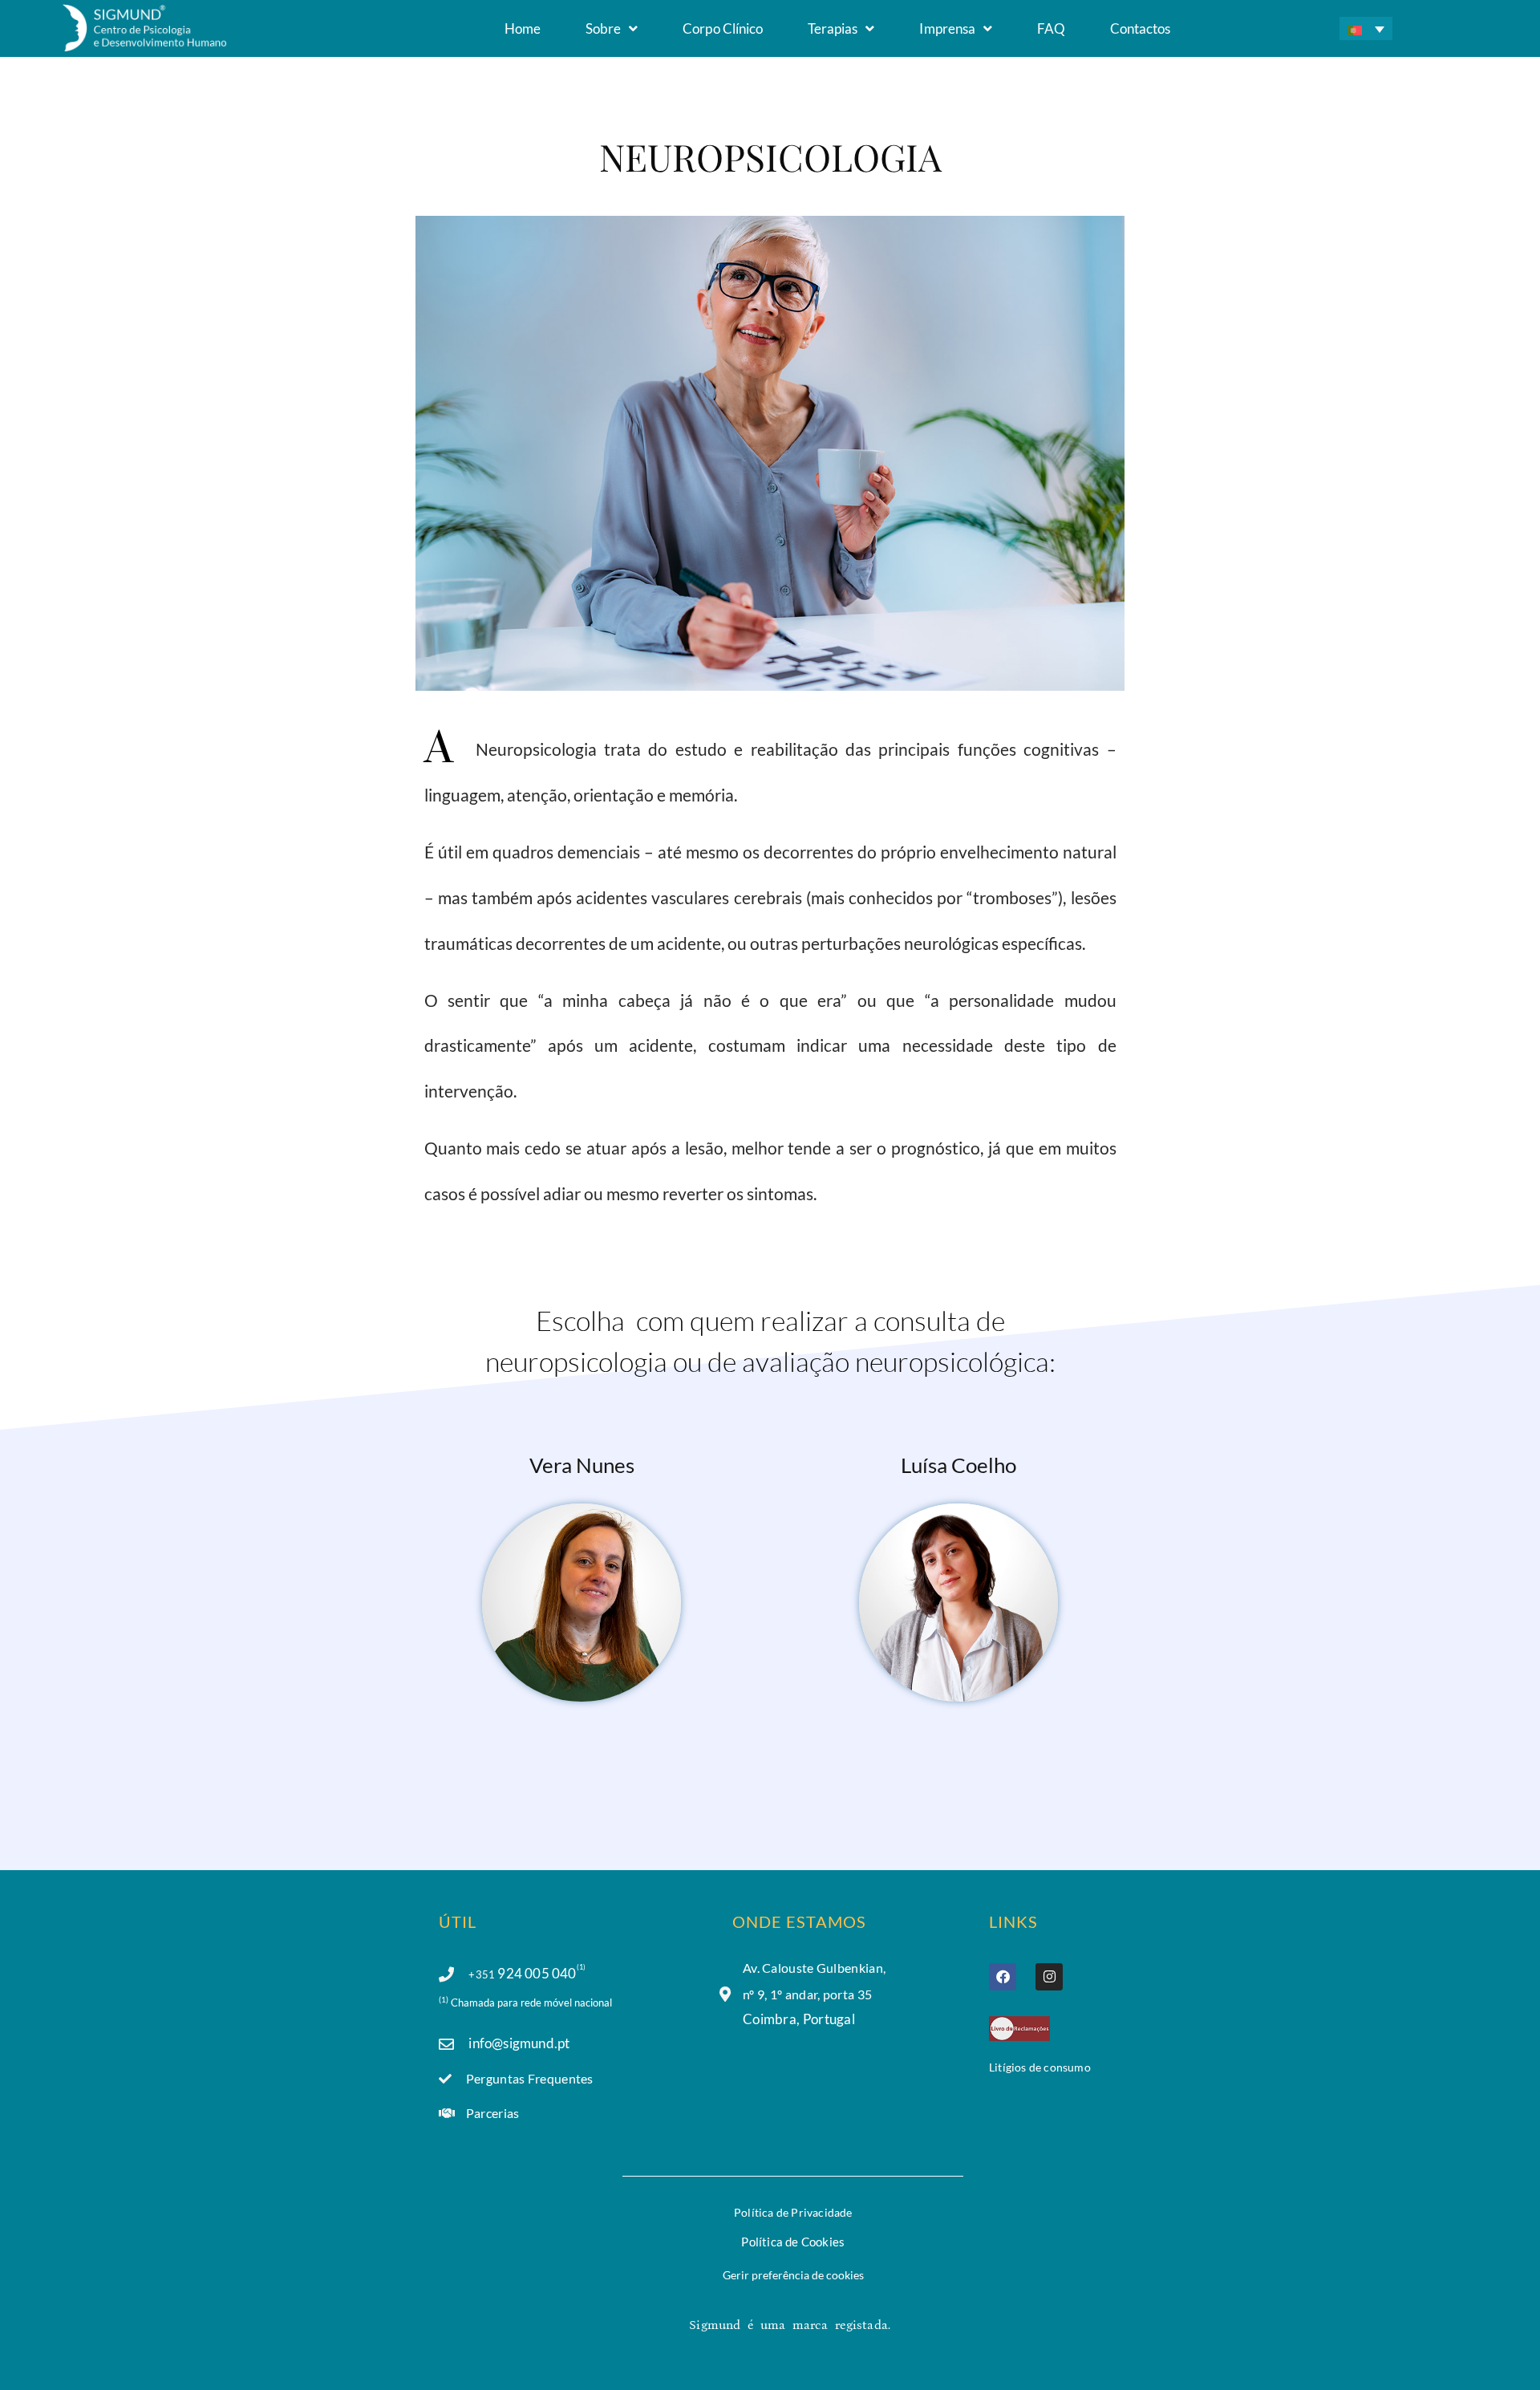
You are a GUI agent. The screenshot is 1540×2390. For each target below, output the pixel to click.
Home (523, 28)
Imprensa (947, 28)
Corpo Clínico (723, 28)
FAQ (1051, 28)
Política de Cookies (793, 2242)
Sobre (603, 28)
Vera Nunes (582, 1465)
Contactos (1140, 28)
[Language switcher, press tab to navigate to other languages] (1366, 28)
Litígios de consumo (1040, 2067)
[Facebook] (1003, 1977)
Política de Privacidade (793, 2212)
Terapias (833, 28)
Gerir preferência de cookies (793, 2275)
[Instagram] (1049, 1977)
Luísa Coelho (958, 1465)
